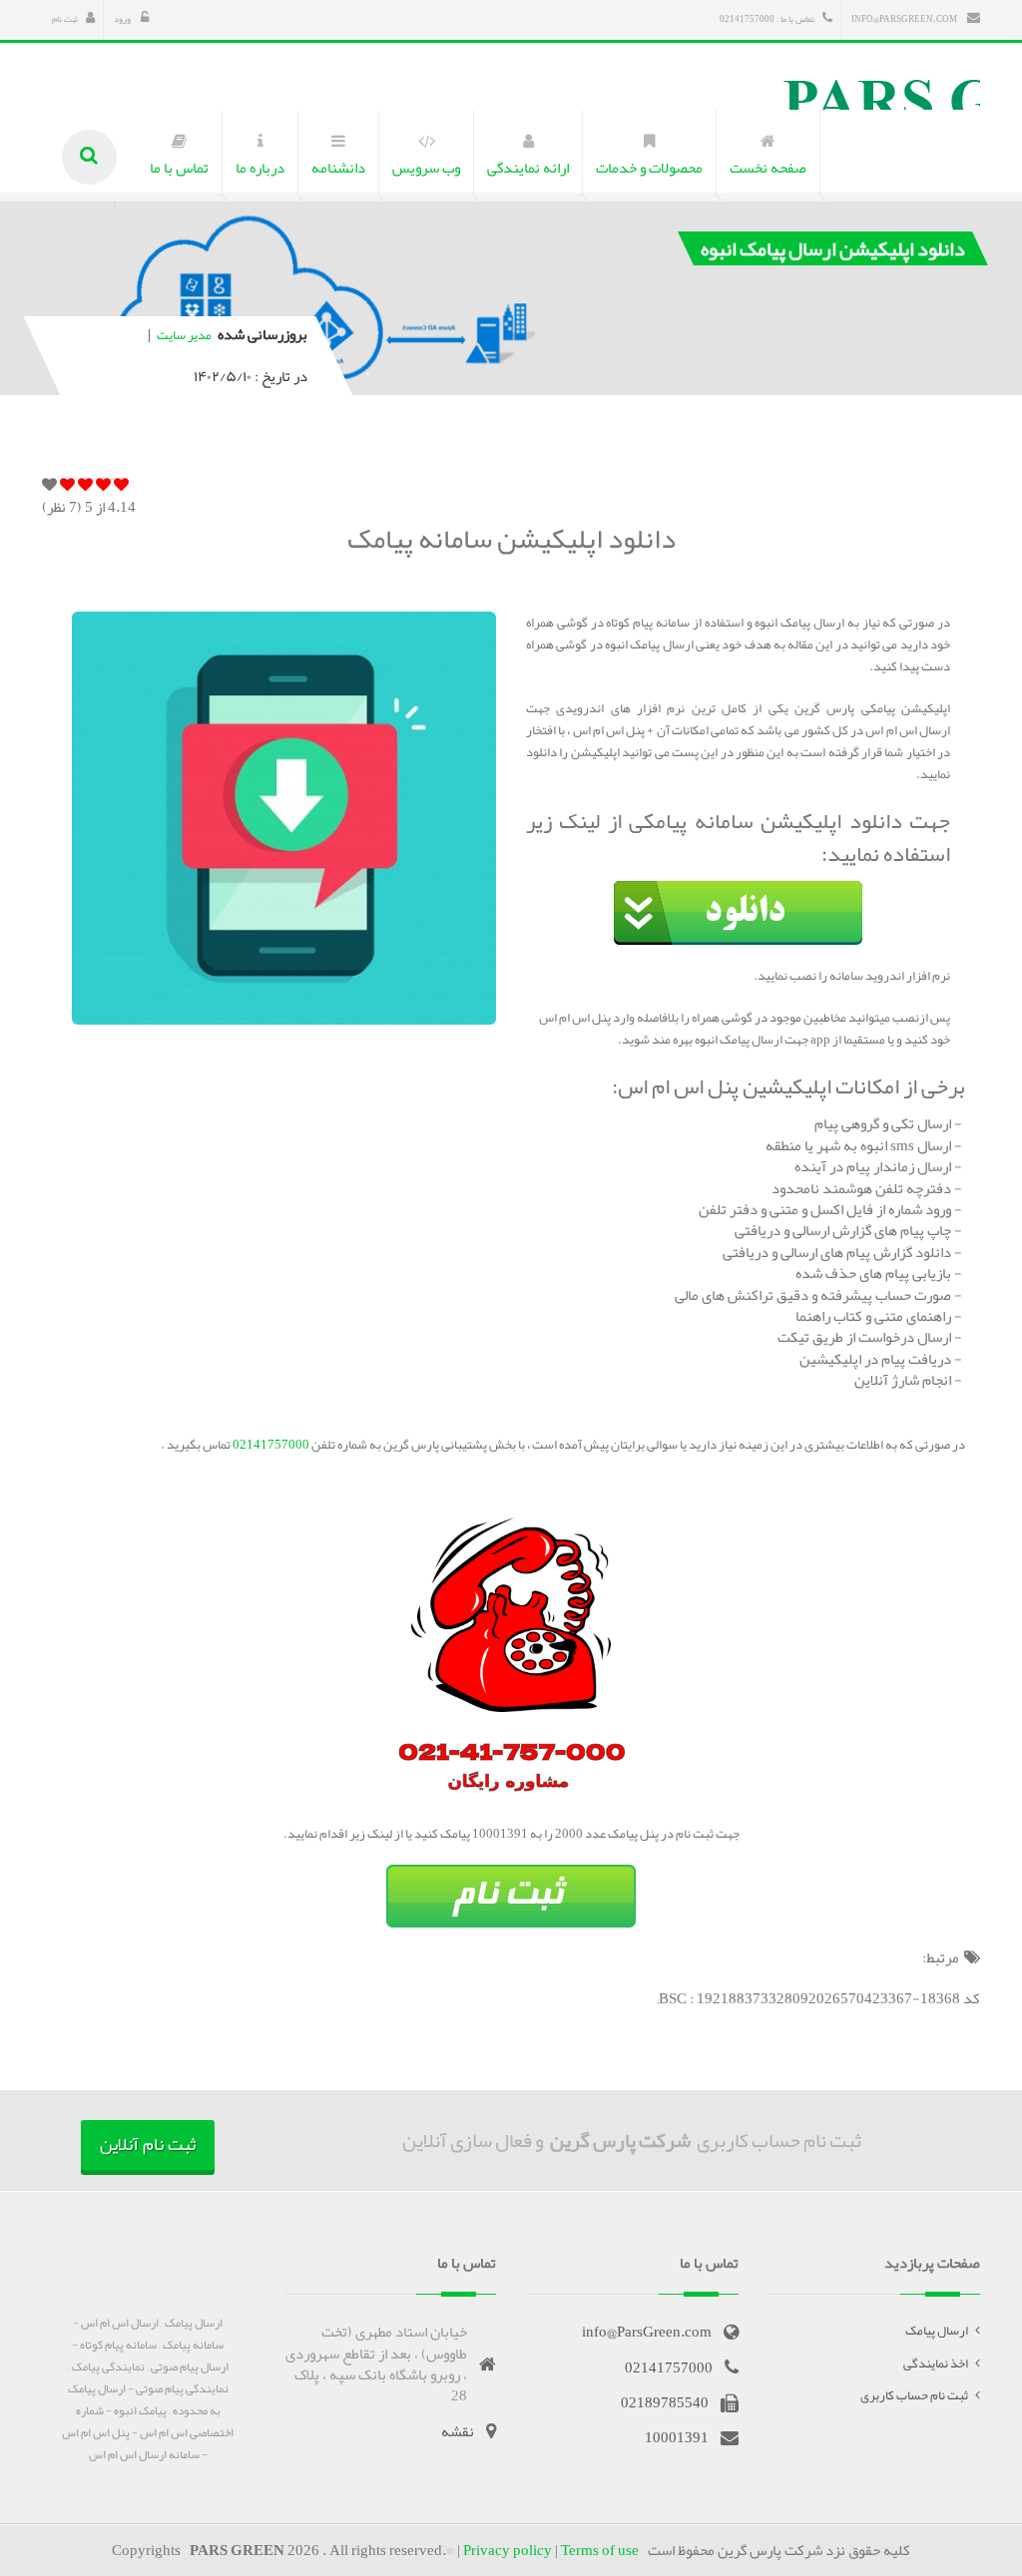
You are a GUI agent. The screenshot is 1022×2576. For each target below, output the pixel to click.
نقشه (458, 2431)
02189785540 (665, 2402)
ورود (123, 19)
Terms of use (600, 2550)
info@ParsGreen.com (905, 19)
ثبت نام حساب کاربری (914, 2395)
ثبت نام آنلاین (148, 2144)
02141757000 (270, 1445)
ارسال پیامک (937, 2331)
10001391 (677, 2437)
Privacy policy (508, 2550)
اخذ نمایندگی (936, 2363)
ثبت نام (65, 19)
